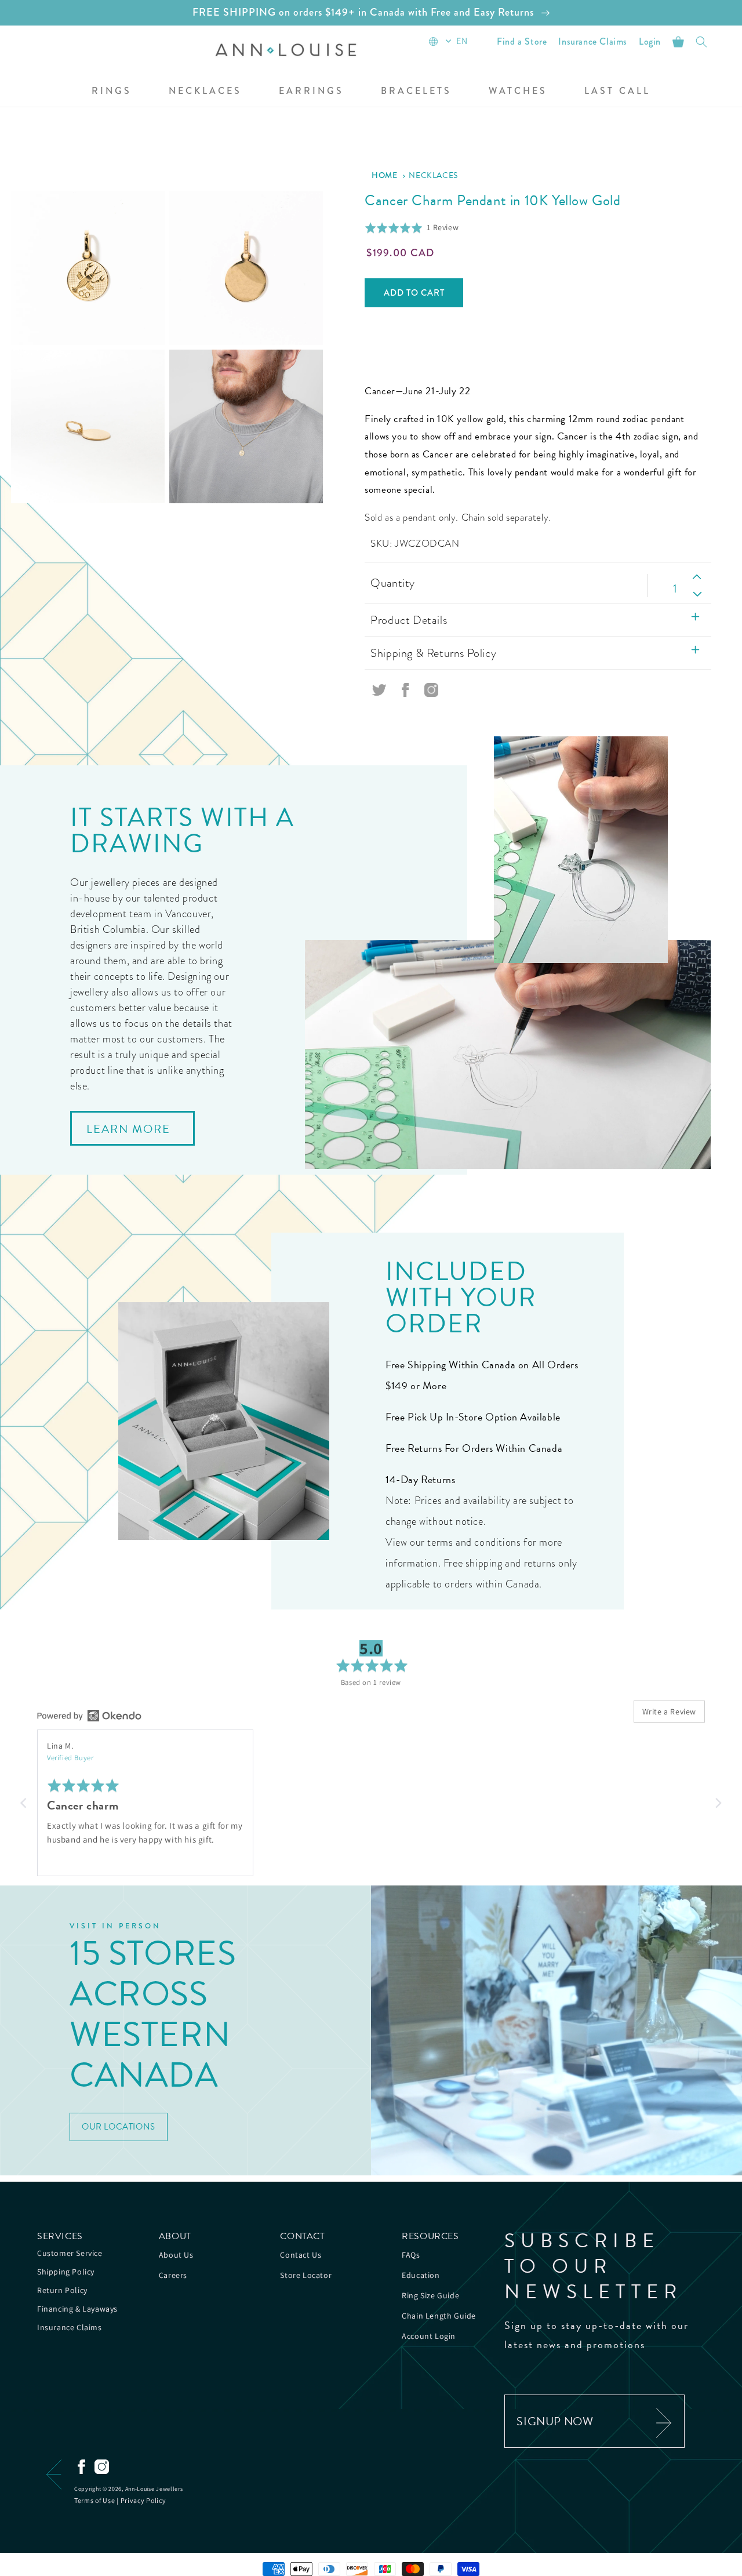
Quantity (392, 583)
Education (421, 2275)
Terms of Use (94, 2500)
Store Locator (306, 2275)
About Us (176, 2255)
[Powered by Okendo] (89, 1716)
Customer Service (70, 2253)
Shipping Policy (66, 2272)
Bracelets (416, 91)
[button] (112, 92)
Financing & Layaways (77, 2309)
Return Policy (62, 2290)
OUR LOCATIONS (119, 2127)
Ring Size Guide (430, 2295)
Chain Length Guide (439, 2316)
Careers (173, 2275)
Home (384, 175)
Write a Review (669, 1712)
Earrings (311, 91)
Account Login (429, 2336)
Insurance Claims (70, 2327)
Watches (518, 91)
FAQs (411, 2255)
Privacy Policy (143, 2500)
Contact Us (301, 2255)
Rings (112, 91)
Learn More (128, 1129)
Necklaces (205, 91)
